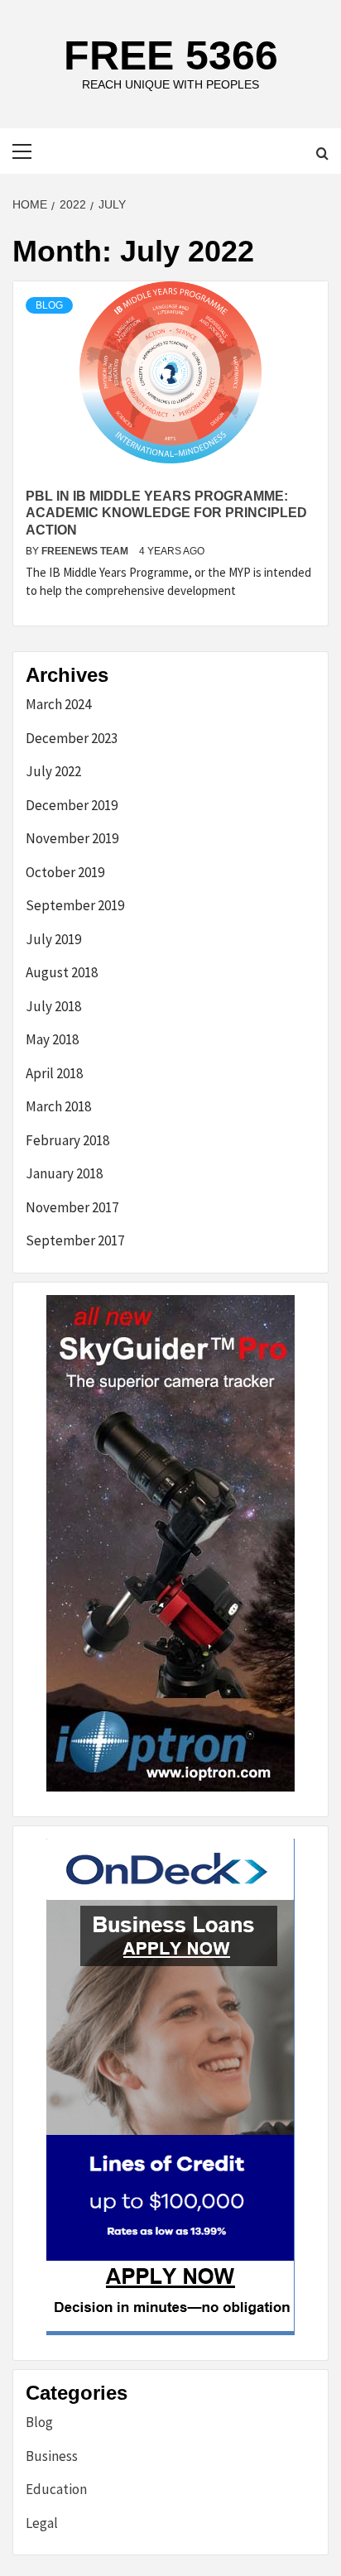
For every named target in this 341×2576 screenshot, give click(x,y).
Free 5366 (171, 55)
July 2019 (53, 939)
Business (52, 2456)
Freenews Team (86, 551)
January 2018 (64, 1173)
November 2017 (72, 1207)
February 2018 (67, 1140)
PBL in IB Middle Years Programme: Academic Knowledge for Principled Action (166, 513)
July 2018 (53, 1006)
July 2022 (53, 771)
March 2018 (58, 1106)
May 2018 (52, 1039)
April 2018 (54, 1073)
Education (56, 2489)
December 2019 (72, 805)
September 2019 (75, 905)
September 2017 (75, 1240)
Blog (49, 305)
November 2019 (72, 838)
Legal (42, 2523)
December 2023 (72, 738)
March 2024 (58, 704)
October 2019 (65, 872)
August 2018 (62, 972)
